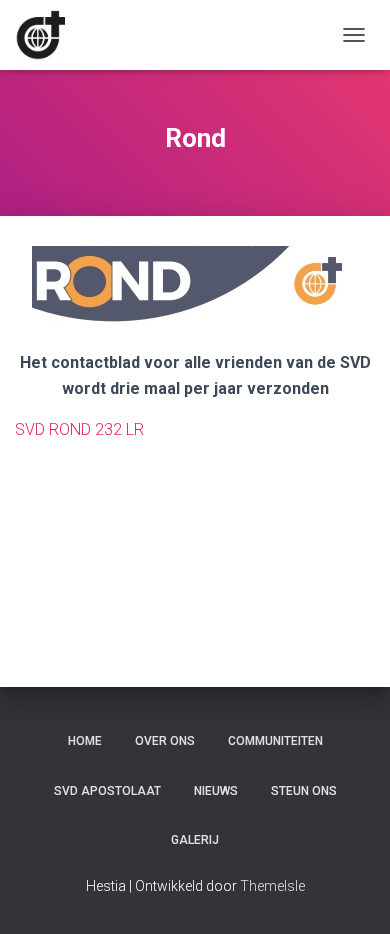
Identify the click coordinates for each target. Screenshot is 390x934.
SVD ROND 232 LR (79, 429)
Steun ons (304, 791)
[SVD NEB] (47, 35)
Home (85, 741)
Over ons (165, 741)
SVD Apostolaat (107, 791)
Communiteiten (275, 741)
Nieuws (216, 791)
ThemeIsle (272, 886)
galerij (195, 840)
